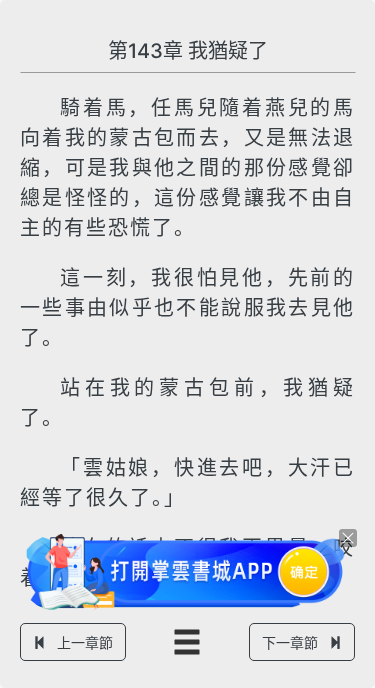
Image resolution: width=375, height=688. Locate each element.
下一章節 (290, 642)
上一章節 (85, 642)
